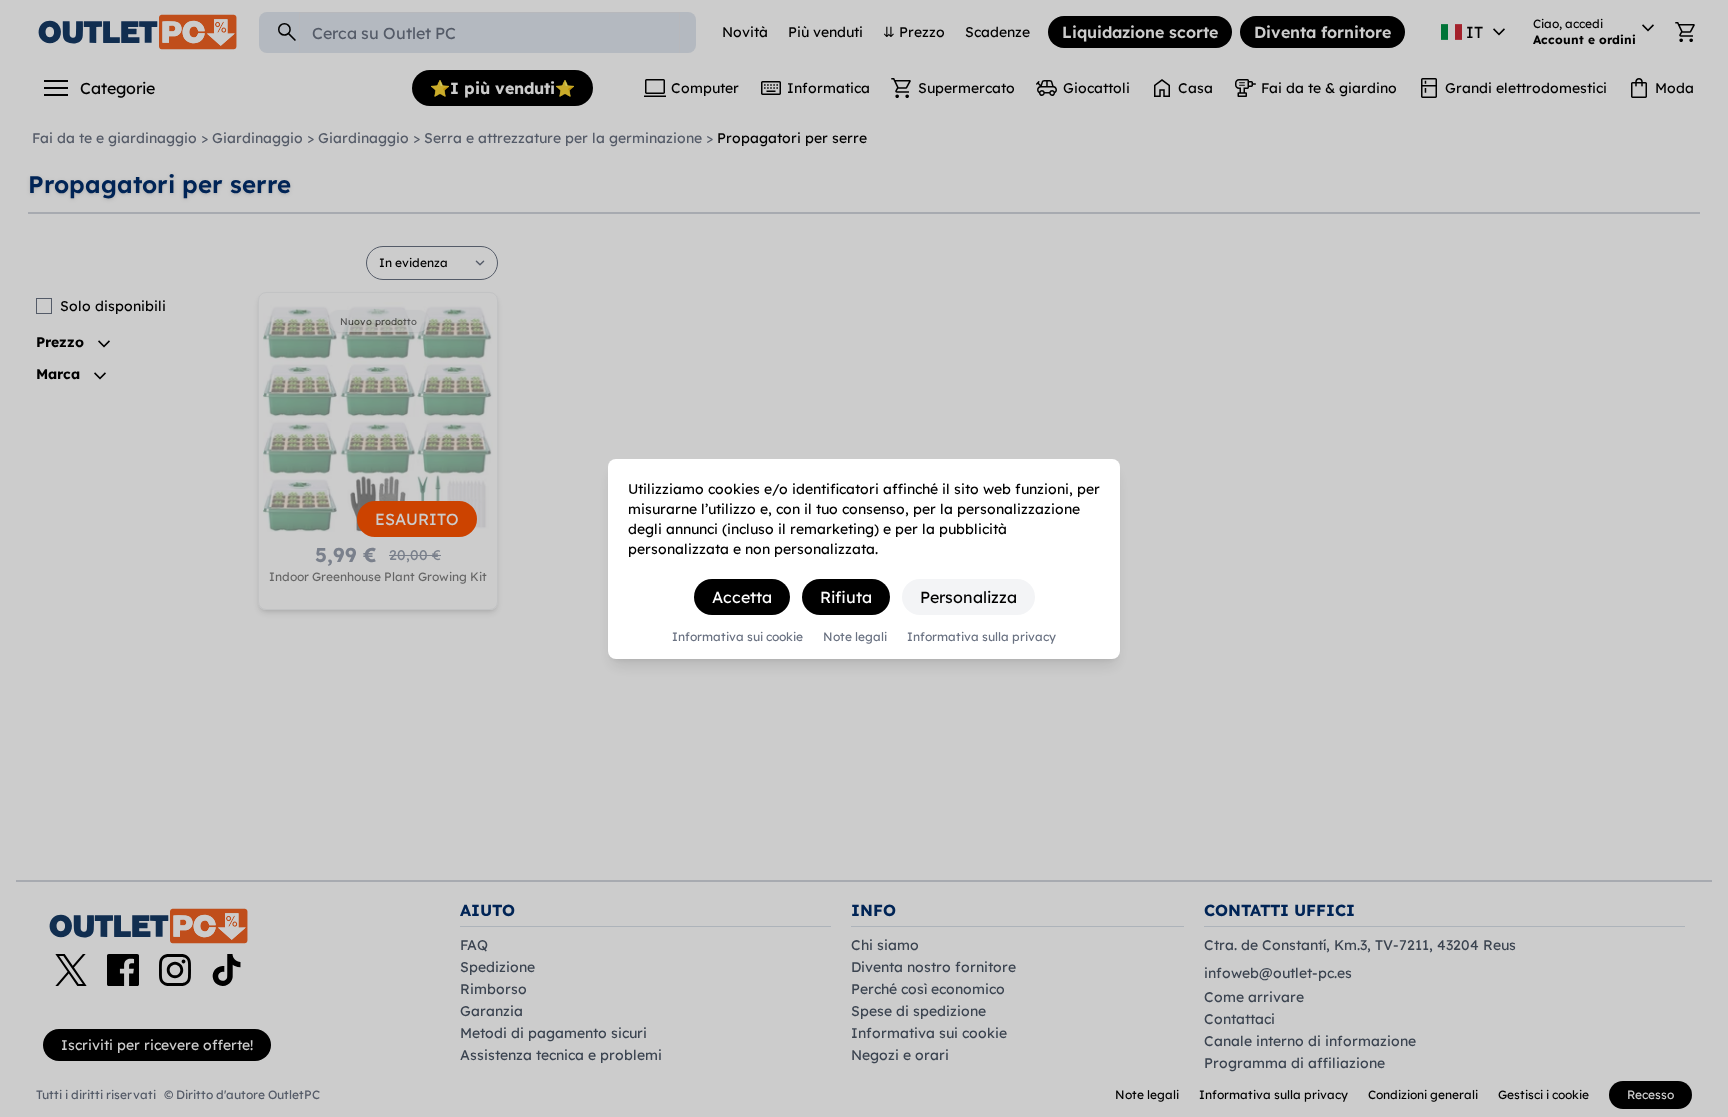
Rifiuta (846, 597)
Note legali (855, 637)
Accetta (742, 597)
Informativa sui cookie (737, 637)
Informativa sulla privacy (981, 637)
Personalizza (968, 597)
